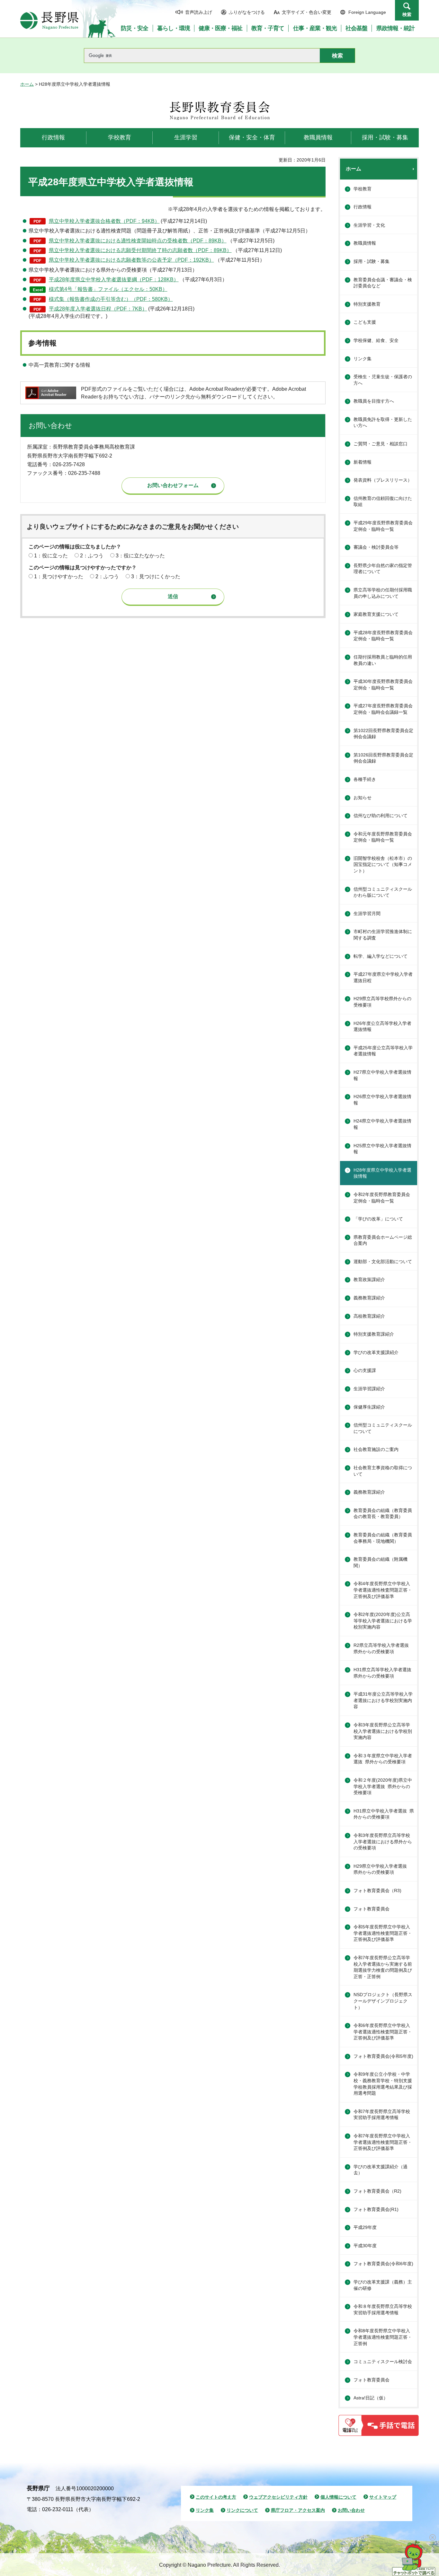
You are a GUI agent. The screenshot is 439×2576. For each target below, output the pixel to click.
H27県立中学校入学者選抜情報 (382, 1075)
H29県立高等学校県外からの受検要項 (382, 1002)
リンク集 (363, 359)
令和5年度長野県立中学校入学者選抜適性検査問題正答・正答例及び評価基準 (383, 1933)
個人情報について (338, 2497)
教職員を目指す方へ (374, 401)
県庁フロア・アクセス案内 (298, 2510)
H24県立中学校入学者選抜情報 (382, 1124)
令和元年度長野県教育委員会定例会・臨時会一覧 (383, 837)
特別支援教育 (367, 304)
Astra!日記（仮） (371, 2398)
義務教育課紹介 (369, 1298)
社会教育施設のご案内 (376, 1449)
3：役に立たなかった (140, 556)
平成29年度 (365, 2227)
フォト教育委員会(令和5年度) (383, 2056)
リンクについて (242, 2510)
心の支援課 (365, 1370)
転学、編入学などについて (381, 956)
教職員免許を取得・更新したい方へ (383, 423)
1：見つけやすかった (59, 576)
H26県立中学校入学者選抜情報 (382, 1100)
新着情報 (363, 462)
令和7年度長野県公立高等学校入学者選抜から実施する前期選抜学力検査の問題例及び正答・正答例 (383, 1967)
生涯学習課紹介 (369, 1389)
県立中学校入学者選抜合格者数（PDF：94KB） (104, 221)
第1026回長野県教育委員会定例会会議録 (383, 758)
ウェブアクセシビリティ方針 (278, 2497)
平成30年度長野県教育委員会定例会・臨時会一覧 (383, 685)
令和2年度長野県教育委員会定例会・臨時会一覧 (382, 1198)
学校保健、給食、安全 (376, 340)
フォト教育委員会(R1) (376, 2209)
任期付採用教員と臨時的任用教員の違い (383, 660)
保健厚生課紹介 (369, 1407)
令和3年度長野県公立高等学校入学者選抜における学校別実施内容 (383, 1731)
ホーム (27, 84)
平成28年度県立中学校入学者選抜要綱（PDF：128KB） (114, 279)
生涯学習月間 (367, 913)
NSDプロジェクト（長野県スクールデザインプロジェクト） (383, 2001)
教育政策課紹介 (369, 1279)
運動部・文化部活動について (383, 1262)
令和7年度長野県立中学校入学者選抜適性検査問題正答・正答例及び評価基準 (383, 2142)
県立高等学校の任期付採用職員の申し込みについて (383, 593)
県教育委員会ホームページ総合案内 (383, 1240)
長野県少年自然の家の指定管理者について (383, 569)
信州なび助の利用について (381, 816)
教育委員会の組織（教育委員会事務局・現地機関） (383, 1538)
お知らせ (363, 798)
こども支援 (365, 322)
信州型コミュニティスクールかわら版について (383, 892)
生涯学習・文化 (369, 225)
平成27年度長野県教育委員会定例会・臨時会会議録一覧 (383, 709)
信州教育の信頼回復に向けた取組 (383, 502)
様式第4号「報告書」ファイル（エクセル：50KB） (108, 289)
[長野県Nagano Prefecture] (49, 21)
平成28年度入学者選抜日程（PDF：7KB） (98, 309)
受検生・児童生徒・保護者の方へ (383, 380)
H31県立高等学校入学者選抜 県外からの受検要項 (385, 1673)
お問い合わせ (351, 2510)
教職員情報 (365, 243)
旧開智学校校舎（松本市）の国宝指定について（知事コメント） (383, 864)
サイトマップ (383, 2497)
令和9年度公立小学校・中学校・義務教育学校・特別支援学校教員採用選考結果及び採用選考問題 (383, 2084)
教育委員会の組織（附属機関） (381, 1562)
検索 (407, 14)
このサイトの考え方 (216, 2497)
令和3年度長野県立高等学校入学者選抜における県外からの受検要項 (383, 1842)
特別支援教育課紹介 (374, 1334)
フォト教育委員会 (372, 1909)
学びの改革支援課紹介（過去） (381, 2170)
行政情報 (363, 207)
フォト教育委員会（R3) (377, 1891)
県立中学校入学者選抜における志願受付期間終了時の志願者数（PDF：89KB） (140, 250)
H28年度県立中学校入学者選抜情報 (382, 1173)
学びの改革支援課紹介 (376, 1352)
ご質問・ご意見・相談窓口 (381, 444)
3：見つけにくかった (156, 576)
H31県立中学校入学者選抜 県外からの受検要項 (384, 1814)
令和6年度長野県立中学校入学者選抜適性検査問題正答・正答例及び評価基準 (383, 2032)
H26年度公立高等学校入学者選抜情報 (382, 1026)
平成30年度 (365, 2246)
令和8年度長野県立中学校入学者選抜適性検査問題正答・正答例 (383, 2337)
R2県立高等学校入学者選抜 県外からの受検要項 (383, 1648)
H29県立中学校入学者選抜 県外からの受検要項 (382, 1869)
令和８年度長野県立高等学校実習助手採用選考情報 (383, 2310)
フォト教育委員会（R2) (377, 2191)
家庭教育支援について (376, 614)
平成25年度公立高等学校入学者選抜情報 (383, 1051)
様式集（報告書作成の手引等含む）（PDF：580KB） (111, 299)
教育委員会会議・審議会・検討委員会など (383, 283)
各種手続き (365, 779)
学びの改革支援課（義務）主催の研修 (383, 2285)
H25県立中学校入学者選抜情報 (382, 1149)
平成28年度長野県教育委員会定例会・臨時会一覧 (383, 636)
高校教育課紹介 (369, 1316)
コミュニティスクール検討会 (383, 2362)
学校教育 (363, 189)
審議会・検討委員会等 (376, 547)
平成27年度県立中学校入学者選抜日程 (383, 977)
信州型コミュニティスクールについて (383, 1428)
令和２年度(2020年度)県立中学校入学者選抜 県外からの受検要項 (383, 1786)
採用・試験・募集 (372, 261)
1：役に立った (51, 556)
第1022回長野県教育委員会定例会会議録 (383, 734)
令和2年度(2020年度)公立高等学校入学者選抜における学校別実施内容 (383, 1621)
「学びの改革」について (378, 1219)
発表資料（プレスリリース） (383, 480)
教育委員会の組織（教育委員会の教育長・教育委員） (383, 1514)
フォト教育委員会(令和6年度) (383, 2264)
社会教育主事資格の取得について (383, 1471)
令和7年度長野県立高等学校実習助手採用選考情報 (382, 2115)
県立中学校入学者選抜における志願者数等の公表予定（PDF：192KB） (131, 260)
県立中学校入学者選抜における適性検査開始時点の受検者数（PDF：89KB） (138, 241)
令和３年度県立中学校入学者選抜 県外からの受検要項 (383, 1759)
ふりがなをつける (247, 12)
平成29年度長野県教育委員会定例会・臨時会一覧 (383, 526)
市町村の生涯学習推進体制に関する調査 (383, 935)
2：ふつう (92, 556)
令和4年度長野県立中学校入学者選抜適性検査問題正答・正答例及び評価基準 (383, 1590)
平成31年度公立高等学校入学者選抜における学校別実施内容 (383, 1700)
